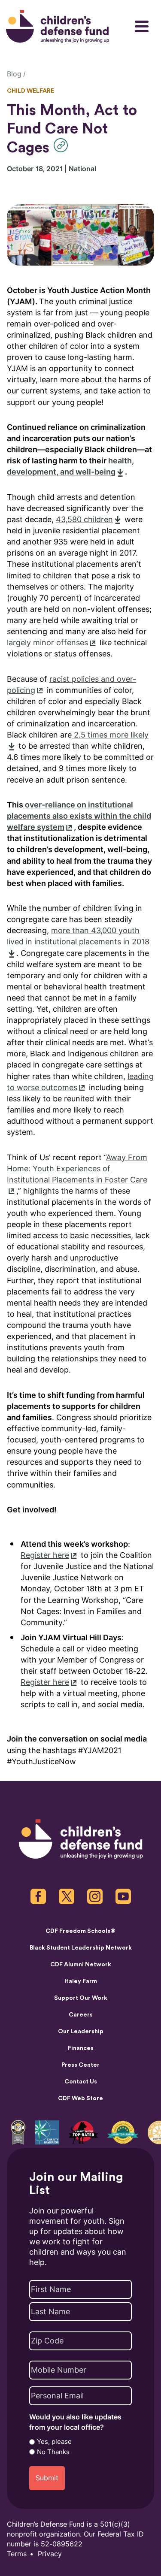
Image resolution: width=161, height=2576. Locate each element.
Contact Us (81, 2082)
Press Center (80, 2065)
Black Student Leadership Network (81, 1948)
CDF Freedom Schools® (80, 1931)
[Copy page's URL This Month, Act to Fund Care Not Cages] (63, 145)
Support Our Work (81, 1998)
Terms (17, 2554)
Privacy (50, 2554)
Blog (14, 74)
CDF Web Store (80, 2098)
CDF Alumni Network (81, 1965)
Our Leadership (81, 2032)
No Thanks (53, 2452)
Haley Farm (81, 1981)
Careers (81, 2015)
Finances (81, 2048)
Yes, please (54, 2442)
